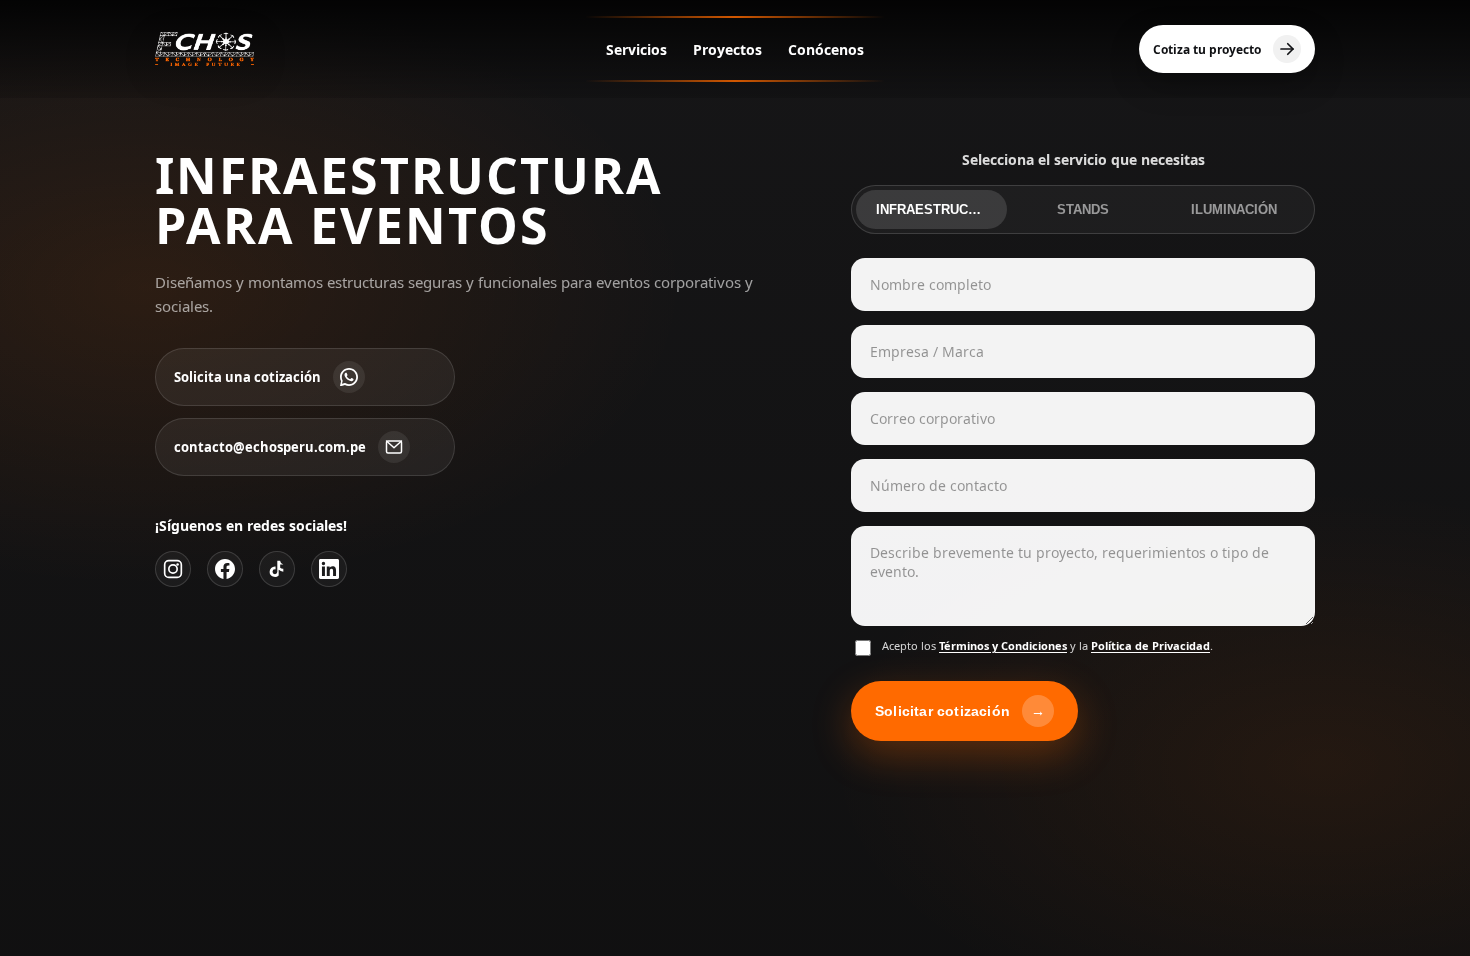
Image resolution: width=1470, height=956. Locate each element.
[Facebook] (225, 569)
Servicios (636, 49)
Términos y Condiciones (1003, 645)
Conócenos (826, 49)
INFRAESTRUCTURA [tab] (939, 209)
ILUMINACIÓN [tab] (1234, 209)
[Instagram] (173, 569)
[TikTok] (277, 569)
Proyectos (727, 49)
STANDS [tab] (1083, 209)
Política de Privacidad (1150, 645)
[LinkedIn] (329, 569)
